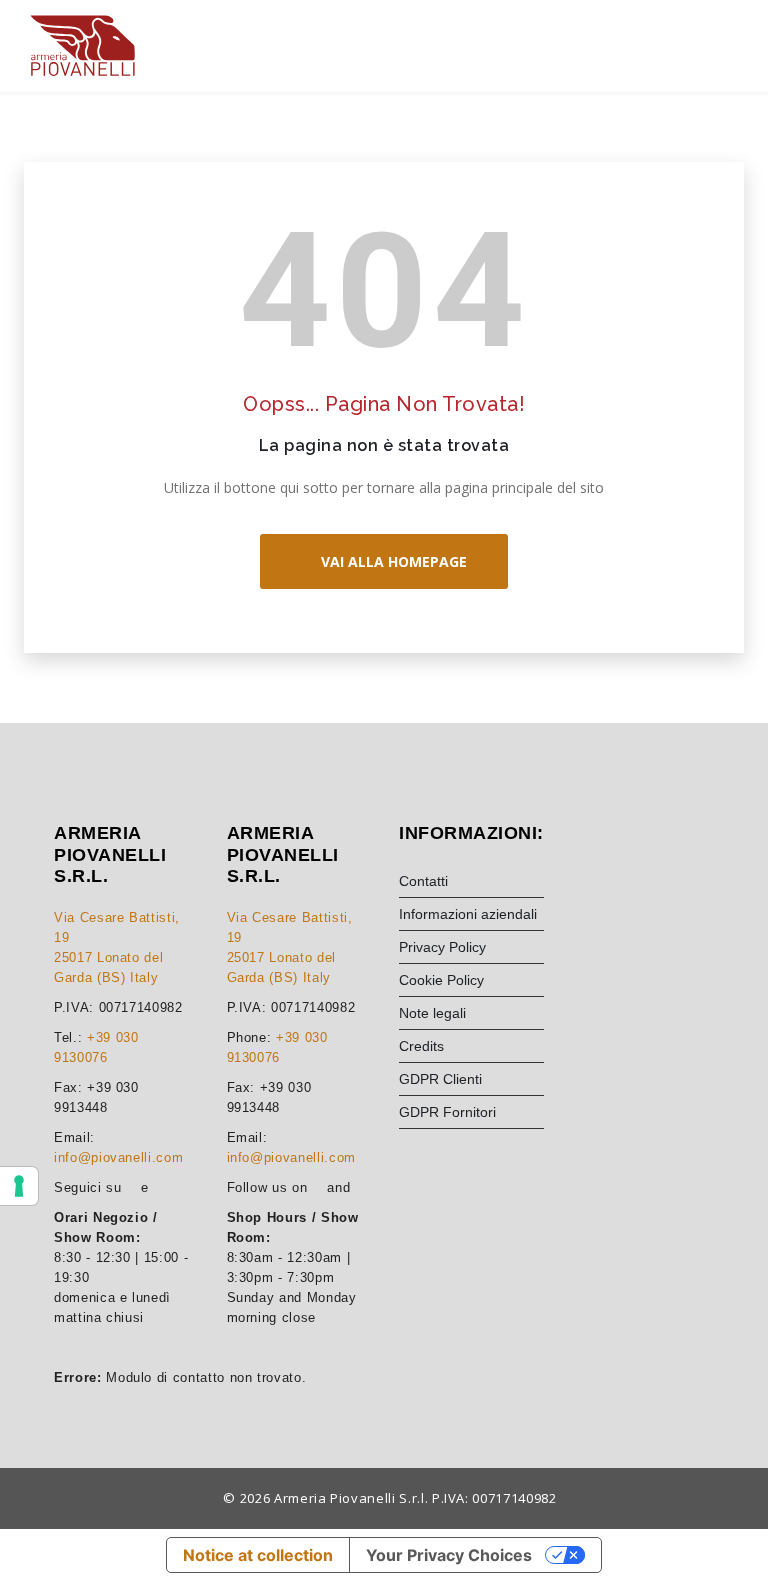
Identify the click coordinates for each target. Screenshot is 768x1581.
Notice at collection (258, 1555)
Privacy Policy (442, 947)
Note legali (432, 1013)
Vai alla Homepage (390, 561)
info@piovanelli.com (118, 1157)
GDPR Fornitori (447, 1112)
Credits (421, 1046)
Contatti (423, 881)
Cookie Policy (441, 980)
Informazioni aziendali (468, 914)
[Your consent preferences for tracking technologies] (19, 1186)
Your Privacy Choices (449, 1555)
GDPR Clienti (440, 1079)
